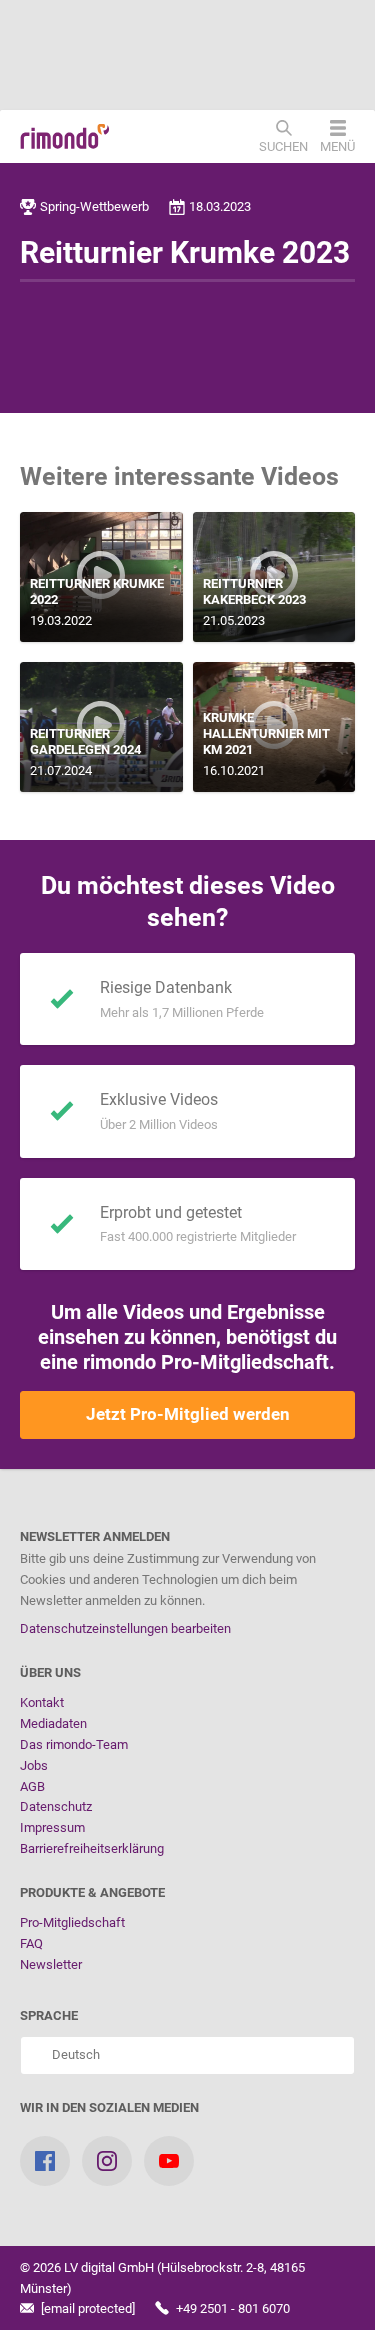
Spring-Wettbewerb (94, 206)
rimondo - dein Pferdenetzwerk (65, 137)
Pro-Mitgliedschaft (72, 1922)
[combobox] (187, 2055)
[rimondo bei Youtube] (169, 2161)
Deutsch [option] (73, 2054)
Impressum (52, 1827)
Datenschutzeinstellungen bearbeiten (125, 1628)
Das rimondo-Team (74, 1744)
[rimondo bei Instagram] (107, 2161)
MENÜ (337, 146)
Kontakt (42, 1702)
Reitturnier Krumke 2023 (185, 252)
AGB (32, 1786)
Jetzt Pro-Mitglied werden (188, 1414)
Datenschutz (56, 1806)
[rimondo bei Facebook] (45, 2161)
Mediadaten (53, 1723)
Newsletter (51, 1964)
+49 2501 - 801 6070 (231, 2308)
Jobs (34, 1765)
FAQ (31, 1943)
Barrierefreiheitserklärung (92, 1848)
